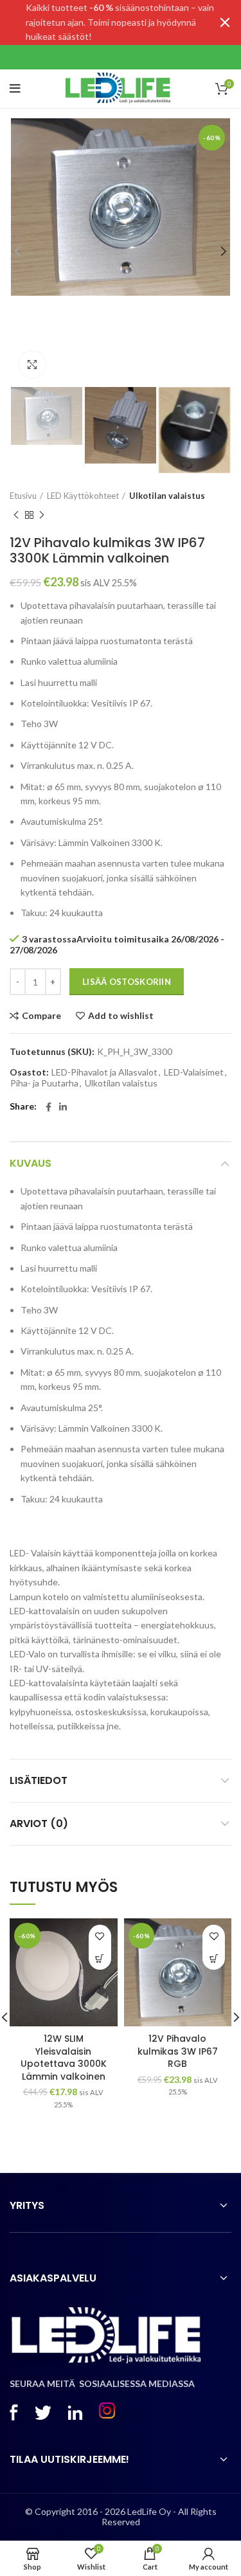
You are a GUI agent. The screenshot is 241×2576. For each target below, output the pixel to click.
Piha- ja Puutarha (44, 1083)
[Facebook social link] (49, 1107)
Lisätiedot (39, 1780)
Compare (41, 1016)
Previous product (16, 516)
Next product (42, 516)
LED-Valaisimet (194, 1072)
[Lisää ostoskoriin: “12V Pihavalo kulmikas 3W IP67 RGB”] (214, 1959)
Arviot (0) (39, 1824)
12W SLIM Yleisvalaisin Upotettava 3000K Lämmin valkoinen (64, 2058)
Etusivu (23, 496)
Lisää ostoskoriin (127, 982)
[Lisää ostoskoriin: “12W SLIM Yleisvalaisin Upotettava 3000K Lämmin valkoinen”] (100, 1959)
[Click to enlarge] (32, 365)
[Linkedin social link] (63, 1107)
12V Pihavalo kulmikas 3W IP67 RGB (178, 2051)
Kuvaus (31, 1163)
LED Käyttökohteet (83, 496)
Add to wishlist (121, 1016)
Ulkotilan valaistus (167, 496)
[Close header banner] (225, 23)
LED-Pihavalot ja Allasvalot (104, 1072)
